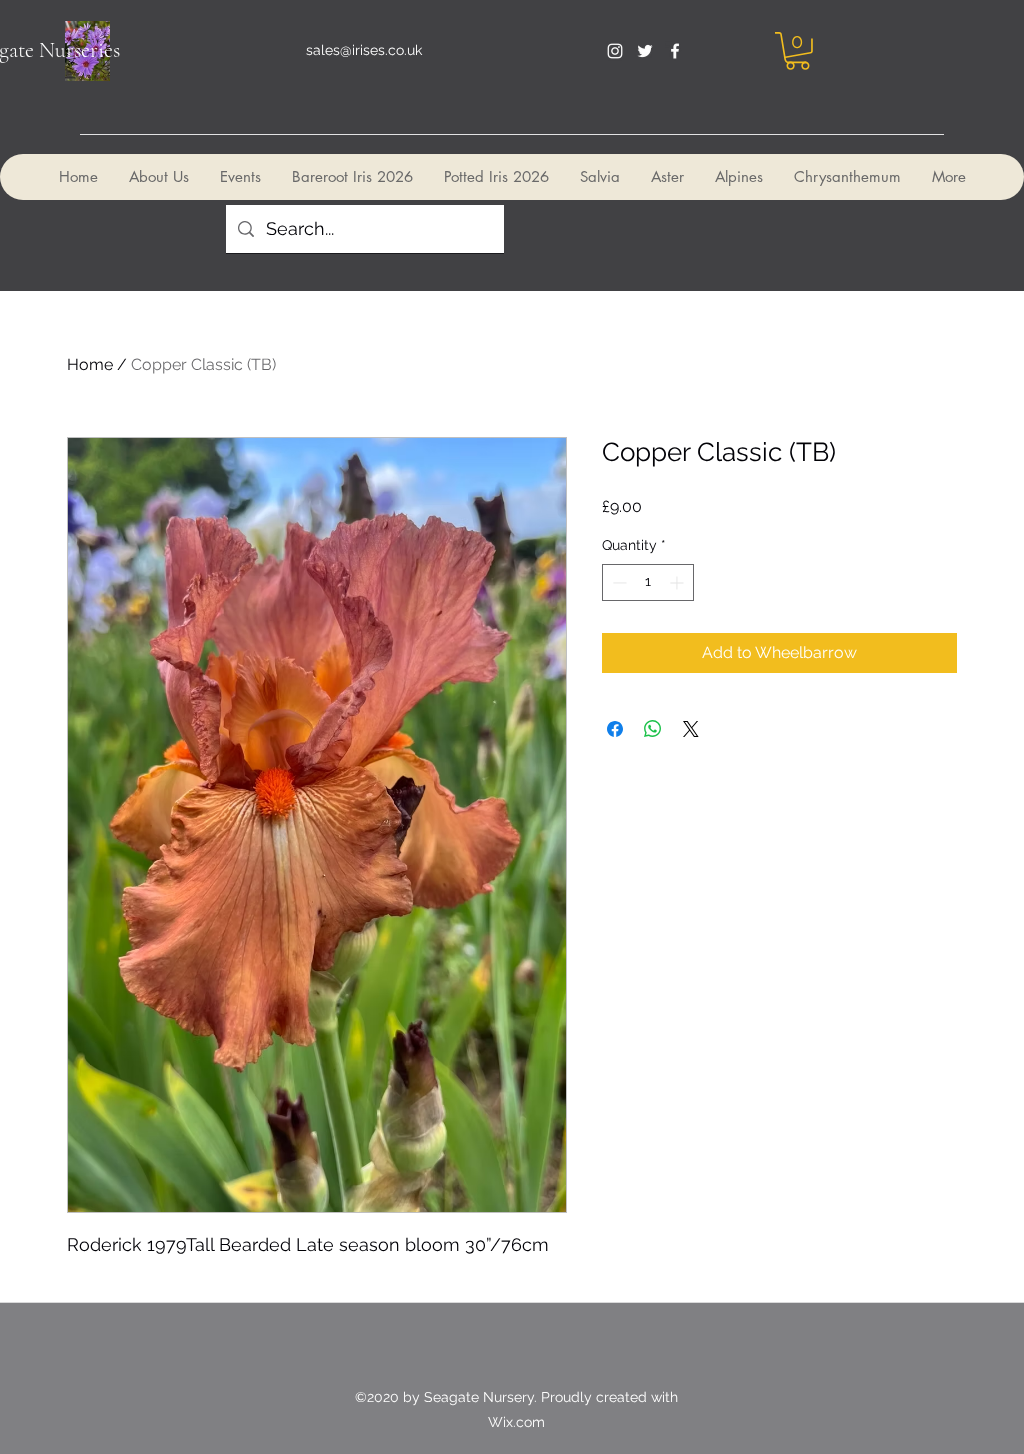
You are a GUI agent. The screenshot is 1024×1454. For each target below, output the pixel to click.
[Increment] (678, 582)
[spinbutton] (648, 582)
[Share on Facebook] (615, 729)
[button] (797, 51)
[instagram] (615, 51)
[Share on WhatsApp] (653, 729)
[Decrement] (617, 582)
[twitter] (645, 51)
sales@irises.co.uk (364, 50)
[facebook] (675, 51)
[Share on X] (691, 729)
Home (90, 364)
